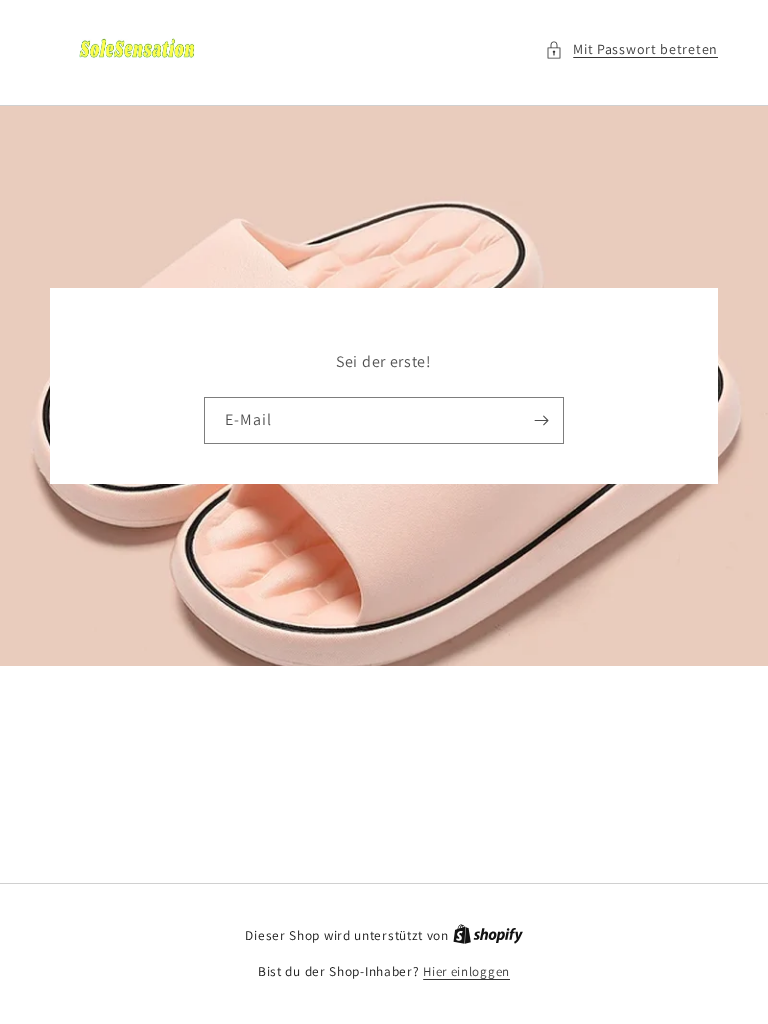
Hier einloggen (466, 971)
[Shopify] (488, 935)
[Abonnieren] (541, 420)
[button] (631, 49)
